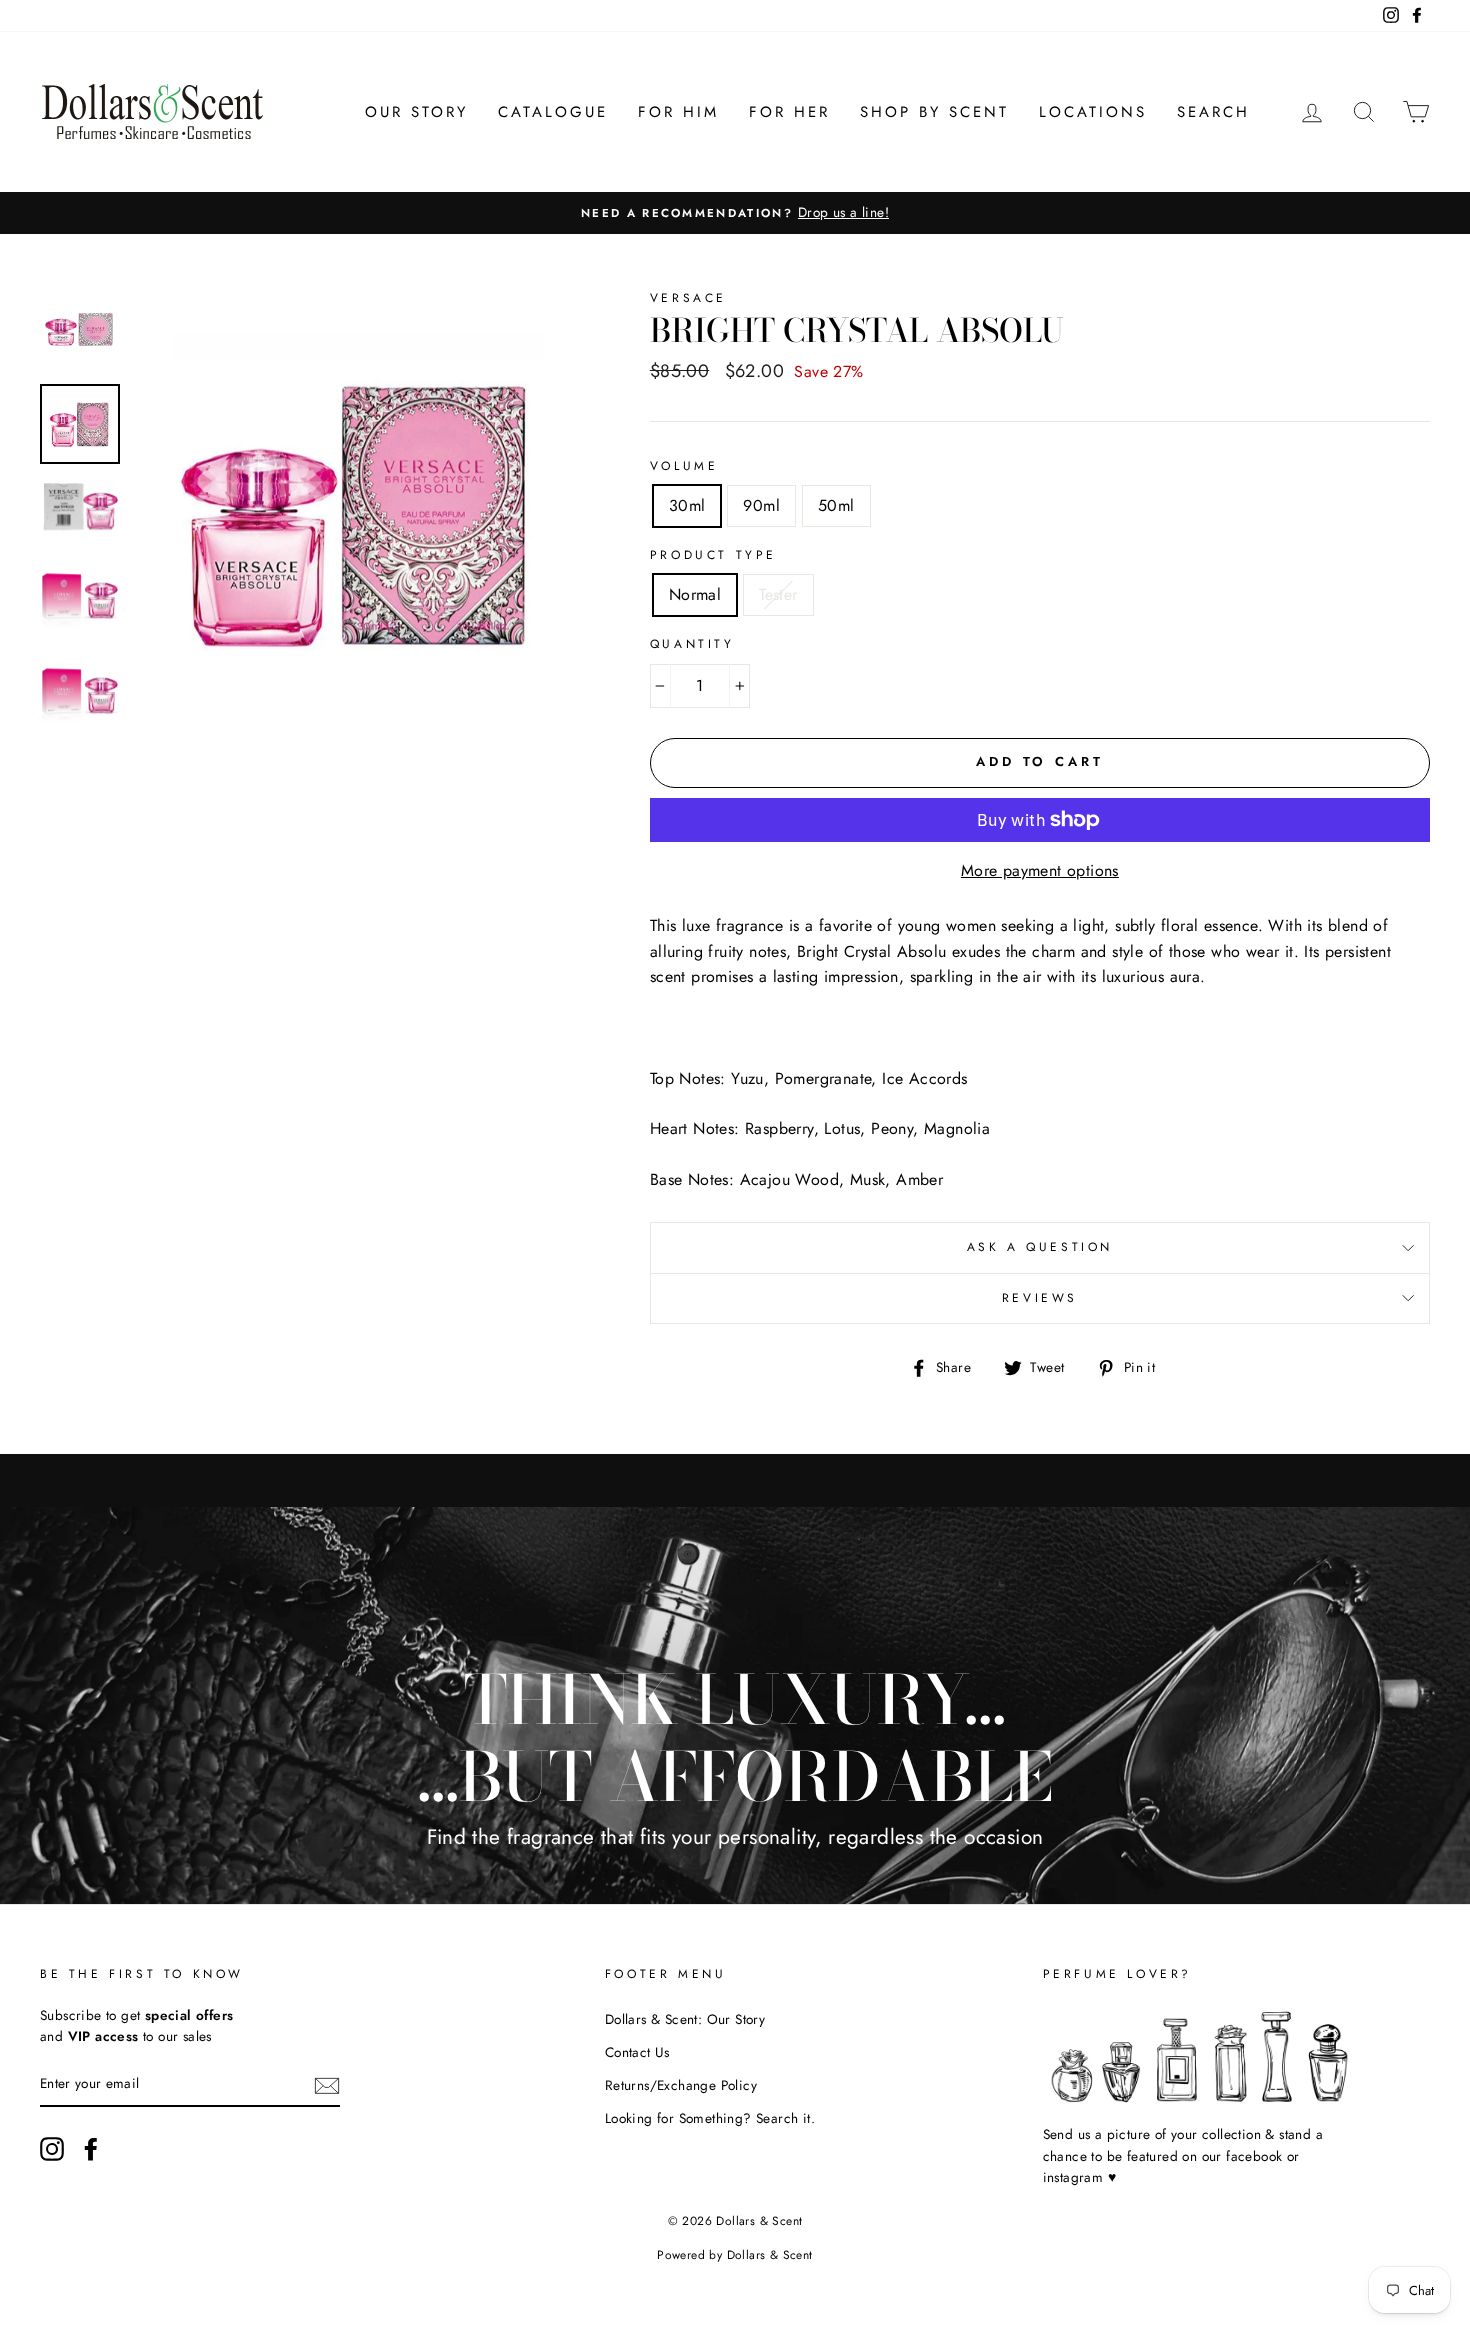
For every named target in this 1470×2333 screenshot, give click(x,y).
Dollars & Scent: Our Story (685, 2019)
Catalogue (553, 112)
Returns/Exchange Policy (681, 2085)
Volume (684, 466)
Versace (688, 298)
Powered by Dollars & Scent (734, 2255)
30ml (687, 505)
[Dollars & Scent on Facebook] (91, 2149)
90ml (761, 505)
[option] (735, 213)
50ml (836, 505)
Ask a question (1040, 1247)
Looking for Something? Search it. (710, 2118)
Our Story (416, 112)
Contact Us (637, 2052)
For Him (678, 112)
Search (1213, 112)
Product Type (713, 555)
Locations (1093, 112)
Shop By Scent (934, 112)
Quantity (692, 644)
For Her (789, 112)
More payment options (1040, 870)
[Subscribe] (327, 2085)
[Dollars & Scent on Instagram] (52, 2149)
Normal (695, 594)
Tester (778, 594)
